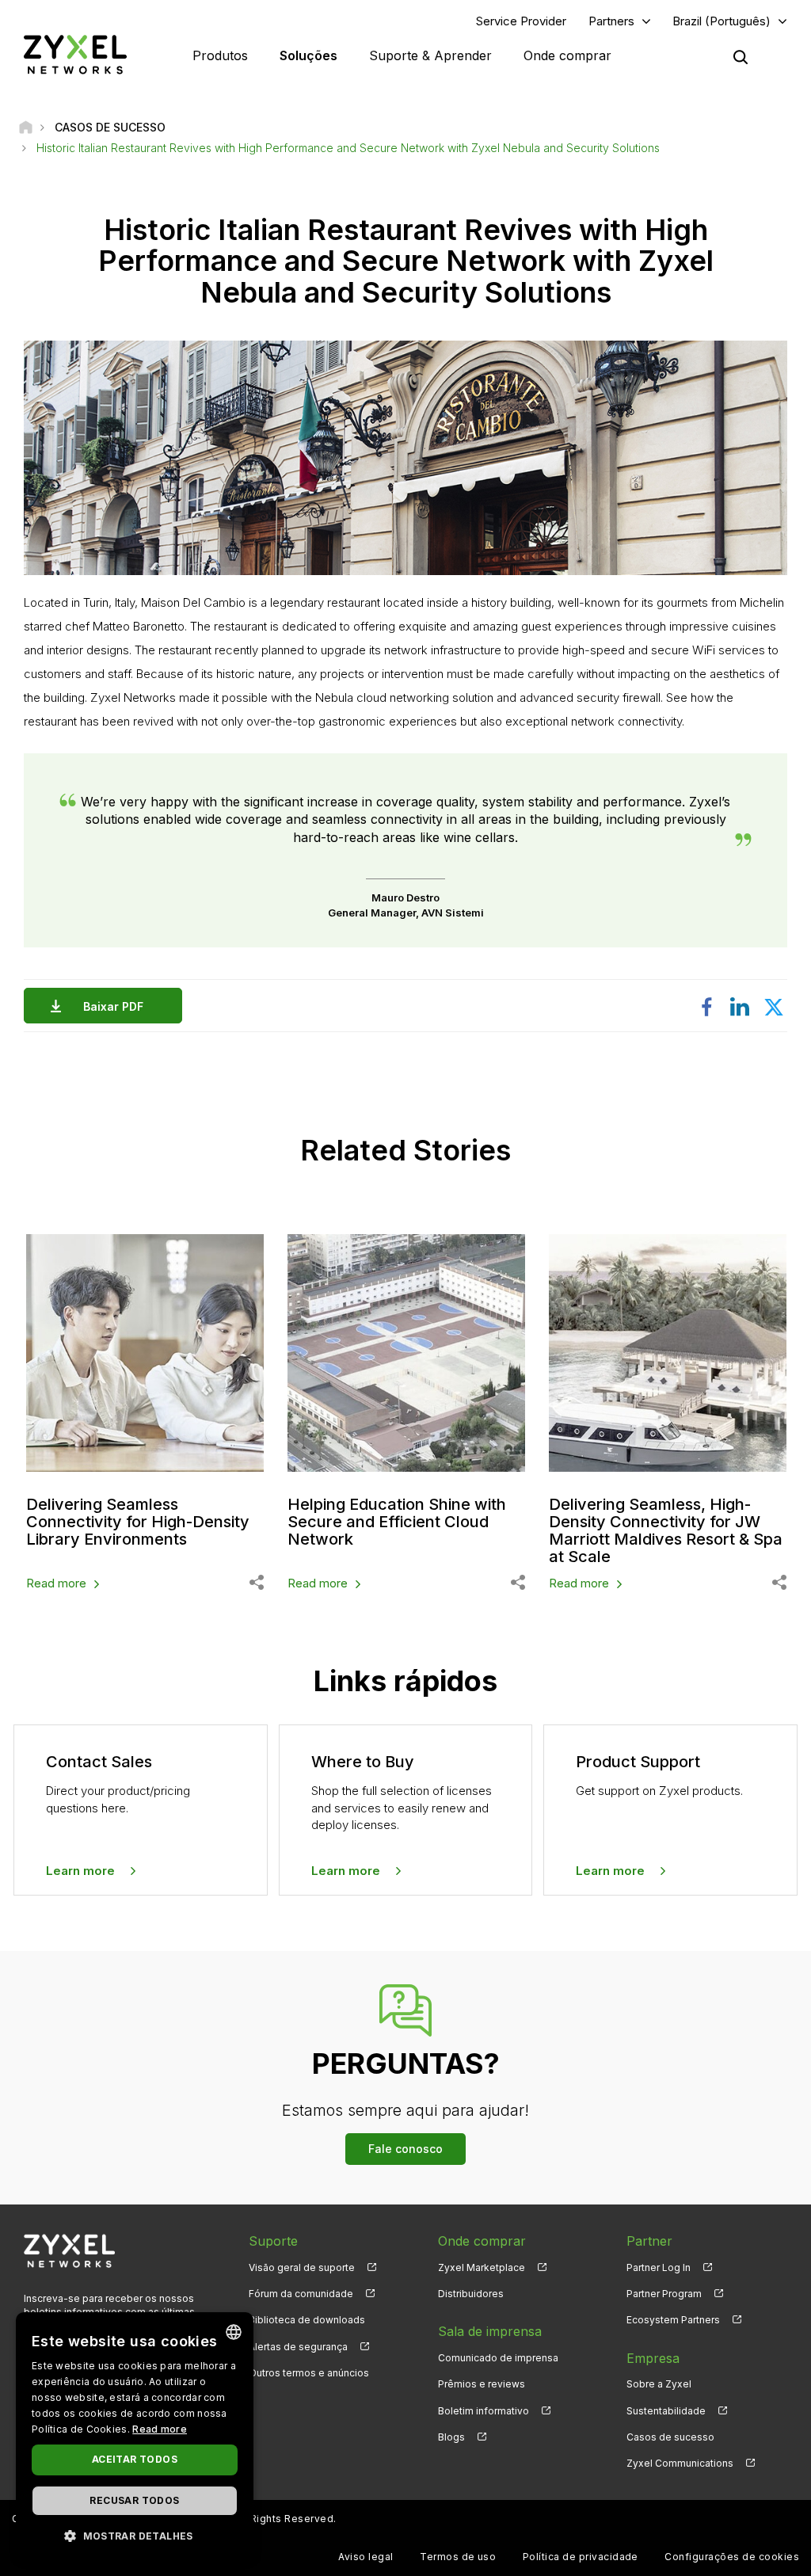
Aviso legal (366, 2557)
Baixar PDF (113, 1006)
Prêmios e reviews (482, 2384)
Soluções (308, 55)
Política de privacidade (581, 2557)
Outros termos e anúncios (309, 2373)
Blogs (451, 2437)
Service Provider (521, 21)
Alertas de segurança (298, 2347)
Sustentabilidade (666, 2411)
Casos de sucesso (670, 2437)
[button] (135, 2535)
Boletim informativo (484, 2411)
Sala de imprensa (490, 2331)
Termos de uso (458, 2557)
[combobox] (234, 2332)
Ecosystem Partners (673, 2320)
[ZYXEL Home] (75, 54)
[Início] (26, 127)
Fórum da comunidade (301, 2294)
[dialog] (135, 2436)
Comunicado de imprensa (498, 2358)
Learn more (80, 1871)
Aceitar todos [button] (135, 2459)
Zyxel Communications (680, 2463)
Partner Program (664, 2294)
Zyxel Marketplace (482, 2267)
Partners (611, 21)
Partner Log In (659, 2267)
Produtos (220, 55)
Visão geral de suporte (302, 2267)
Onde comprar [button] (567, 55)
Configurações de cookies (732, 2557)
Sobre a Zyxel (659, 2384)
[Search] (741, 57)
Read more (56, 1583)
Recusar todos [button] (134, 2500)
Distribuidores (471, 2294)
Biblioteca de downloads (307, 2320)
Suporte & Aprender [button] (430, 55)
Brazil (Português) (722, 21)
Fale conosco (405, 2149)
